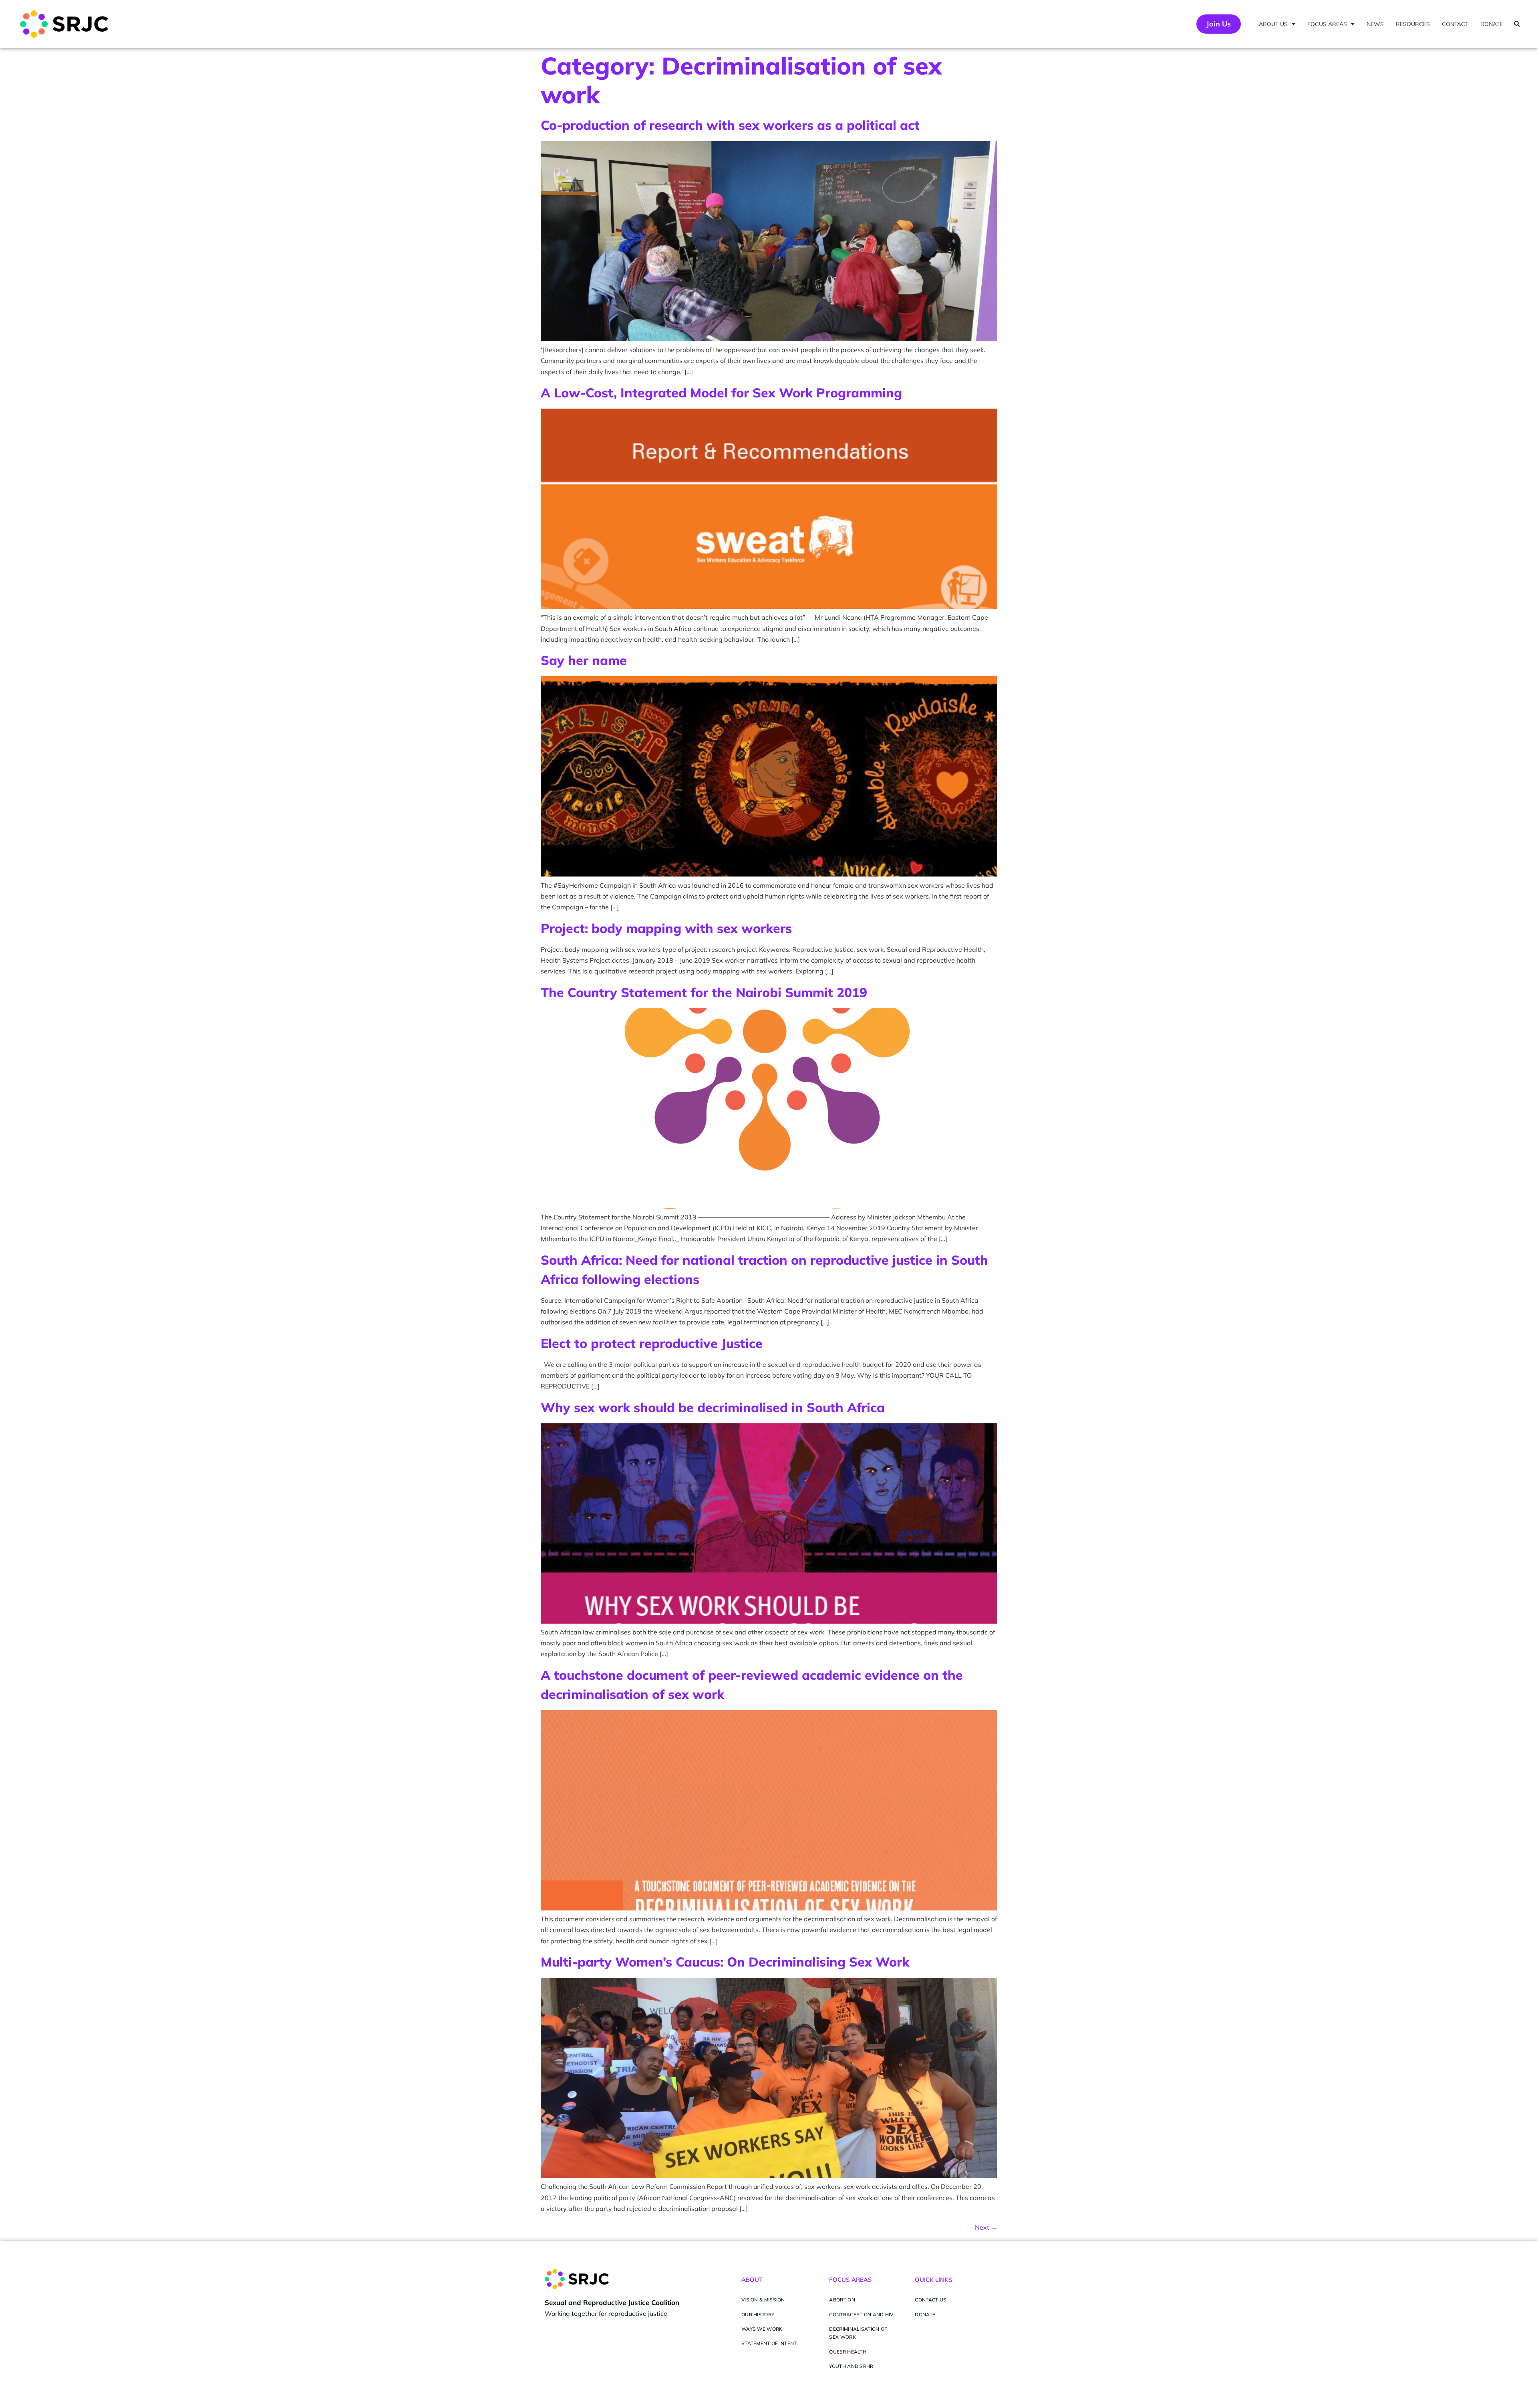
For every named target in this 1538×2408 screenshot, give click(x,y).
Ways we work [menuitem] (762, 2329)
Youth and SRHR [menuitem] (851, 2366)
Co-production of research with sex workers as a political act (730, 125)
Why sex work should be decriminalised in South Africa (713, 1407)
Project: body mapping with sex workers (666, 928)
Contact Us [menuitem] (931, 2300)
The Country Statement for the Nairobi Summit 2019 (704, 992)
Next (986, 2227)
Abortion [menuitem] (842, 2300)
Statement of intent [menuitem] (769, 2343)
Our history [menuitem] (758, 2314)
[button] (1517, 24)
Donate (1492, 24)
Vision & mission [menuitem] (763, 2300)
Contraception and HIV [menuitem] (861, 2314)
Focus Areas (1327, 24)
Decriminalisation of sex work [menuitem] (858, 2333)
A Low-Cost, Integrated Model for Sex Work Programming (721, 393)
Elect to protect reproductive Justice (652, 1343)
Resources (1413, 24)
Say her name (584, 660)
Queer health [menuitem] (848, 2352)
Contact (1455, 24)
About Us (1273, 24)
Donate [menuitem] (925, 2314)
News (1375, 24)
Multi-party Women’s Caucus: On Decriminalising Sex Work (725, 1962)
